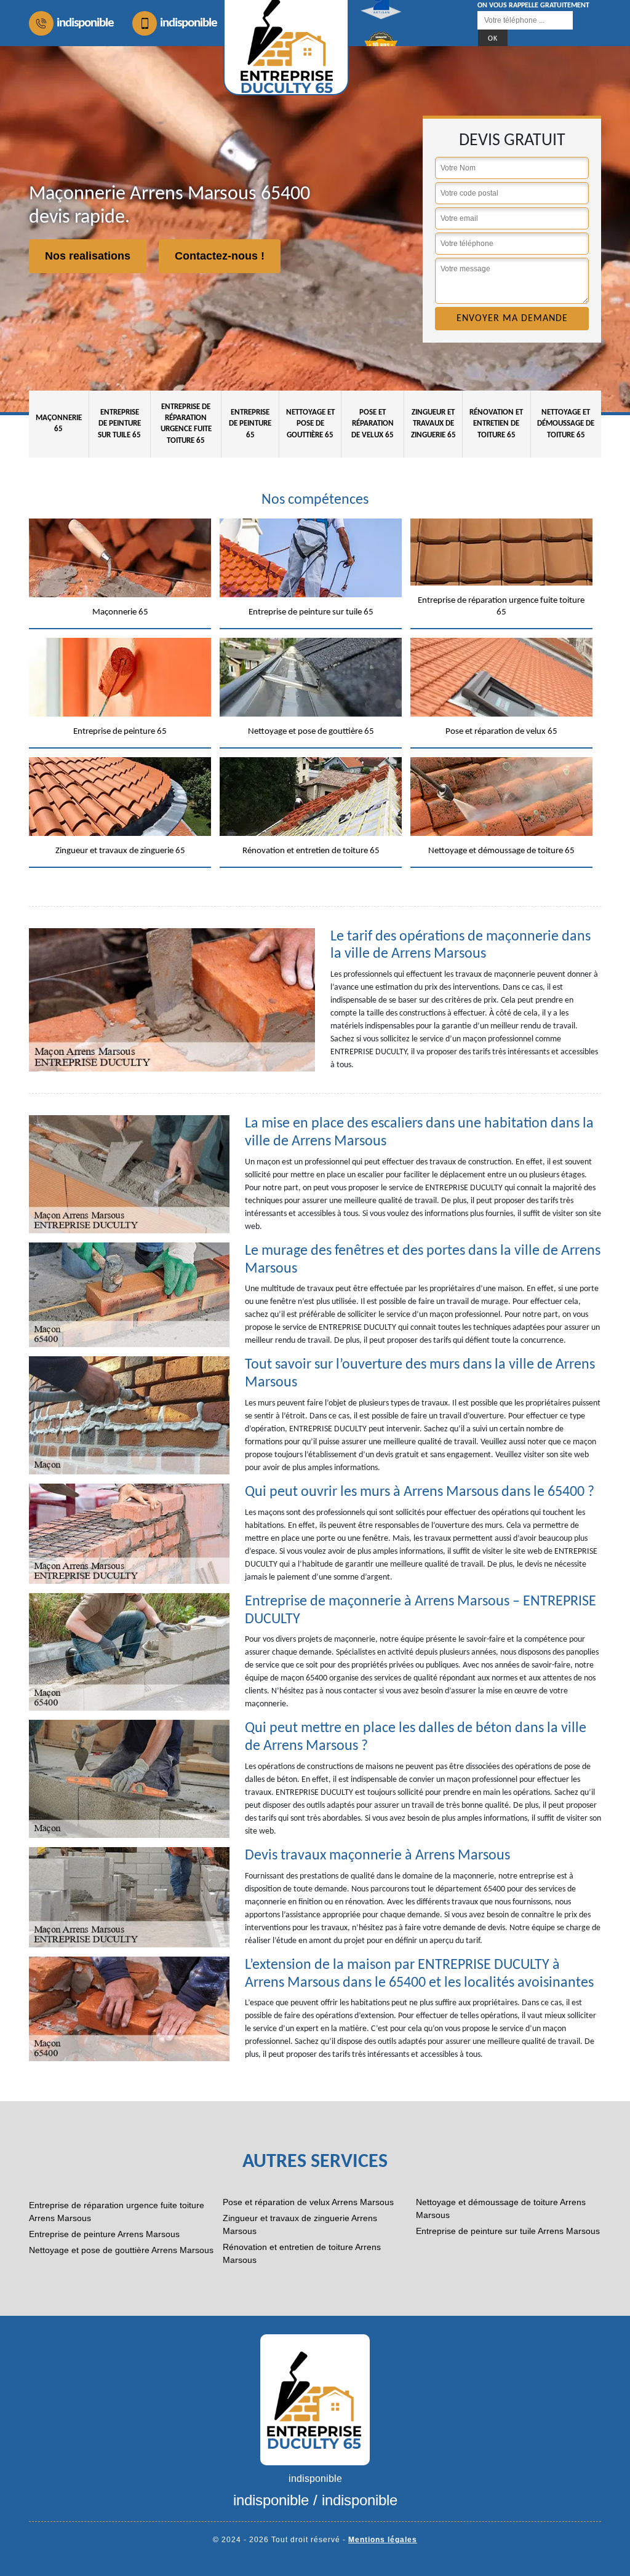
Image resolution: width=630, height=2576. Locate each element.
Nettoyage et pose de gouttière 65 (310, 423)
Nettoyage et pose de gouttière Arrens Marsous (121, 2250)
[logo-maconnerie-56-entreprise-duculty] (315, 2399)
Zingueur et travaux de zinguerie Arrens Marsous (300, 2224)
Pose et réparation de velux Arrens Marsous (308, 2202)
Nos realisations (88, 256)
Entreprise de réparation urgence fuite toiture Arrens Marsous (117, 2212)
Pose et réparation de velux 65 (373, 423)
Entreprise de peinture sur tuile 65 (119, 423)
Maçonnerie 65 (59, 423)
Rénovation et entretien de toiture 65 (496, 423)
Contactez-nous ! (220, 256)
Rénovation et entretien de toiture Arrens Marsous (302, 2253)
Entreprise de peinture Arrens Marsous (104, 2234)
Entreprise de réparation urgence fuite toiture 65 (186, 424)
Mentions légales (383, 2540)
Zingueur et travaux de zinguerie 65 (433, 423)
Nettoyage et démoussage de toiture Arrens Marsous (501, 2208)
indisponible (85, 23)
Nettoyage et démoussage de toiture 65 (566, 423)
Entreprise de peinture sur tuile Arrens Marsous (508, 2231)
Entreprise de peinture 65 (250, 423)
